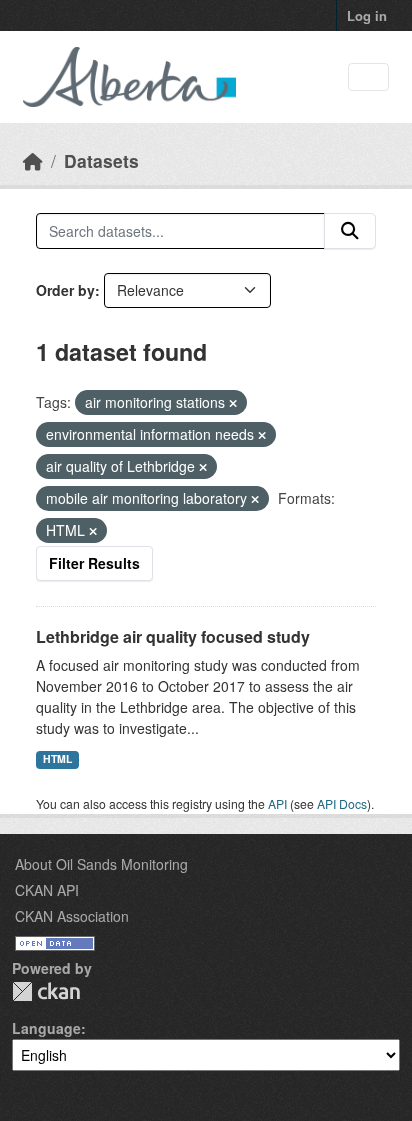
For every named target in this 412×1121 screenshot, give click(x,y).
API (277, 803)
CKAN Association (72, 916)
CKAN (46, 991)
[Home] (33, 160)
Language (46, 1028)
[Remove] (233, 403)
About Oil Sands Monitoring (101, 864)
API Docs (342, 803)
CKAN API (47, 890)
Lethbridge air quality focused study (173, 636)
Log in (367, 15)
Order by (65, 290)
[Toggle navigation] (368, 77)
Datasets (101, 160)
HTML (57, 758)
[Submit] (350, 231)
